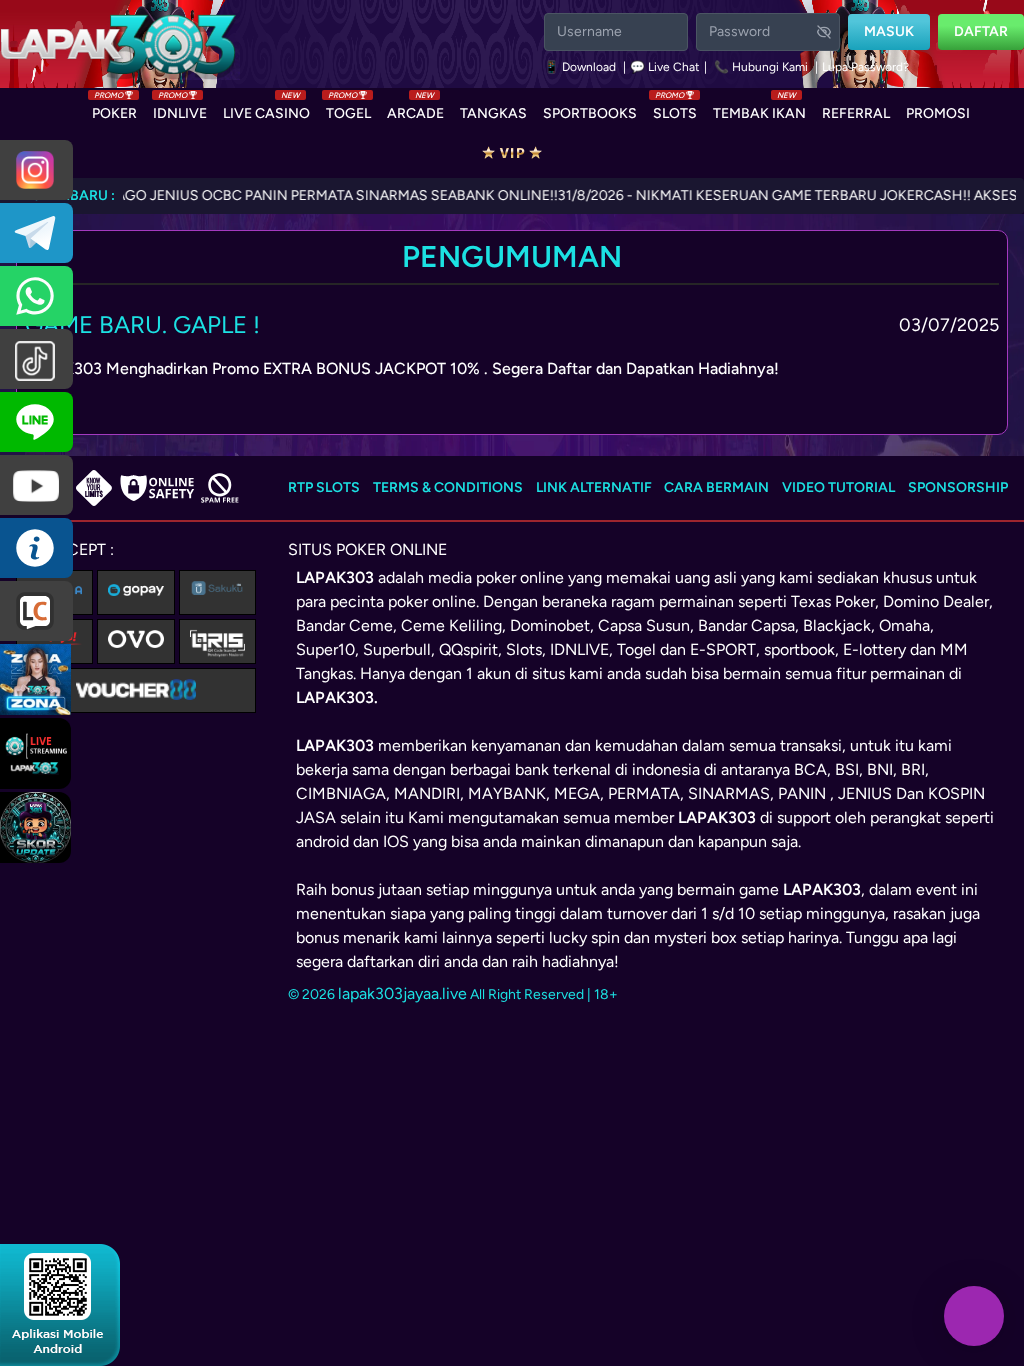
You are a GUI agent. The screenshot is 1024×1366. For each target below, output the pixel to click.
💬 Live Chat (665, 67)
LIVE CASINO (266, 109)
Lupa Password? (865, 67)
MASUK (889, 31)
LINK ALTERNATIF (594, 487)
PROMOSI (938, 113)
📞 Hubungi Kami (761, 67)
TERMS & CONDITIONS (448, 487)
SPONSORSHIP (958, 487)
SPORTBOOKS (590, 113)
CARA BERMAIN (716, 487)
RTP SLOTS (324, 487)
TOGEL (348, 109)
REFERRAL (856, 113)
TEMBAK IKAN (759, 109)
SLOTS (675, 109)
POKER (114, 109)
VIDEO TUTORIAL (838, 487)
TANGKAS (493, 113)
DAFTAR (981, 31)
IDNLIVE (180, 109)
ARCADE (415, 109)
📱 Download (581, 67)
